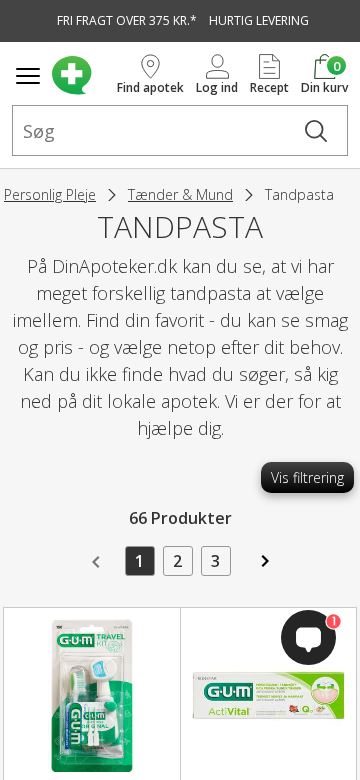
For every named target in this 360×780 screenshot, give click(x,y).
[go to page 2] (262, 568)
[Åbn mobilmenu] (28, 76)
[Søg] (316, 130)
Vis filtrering (307, 477)
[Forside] (80, 75)
